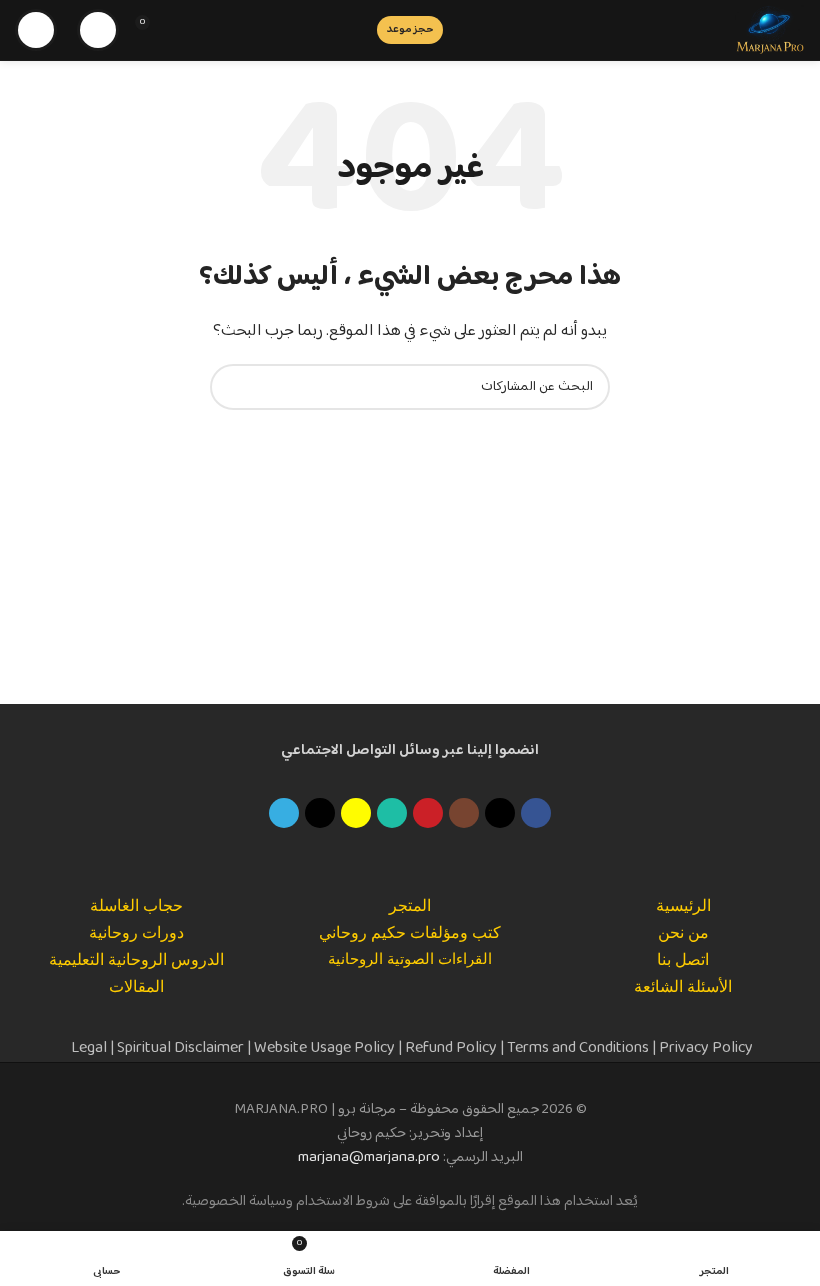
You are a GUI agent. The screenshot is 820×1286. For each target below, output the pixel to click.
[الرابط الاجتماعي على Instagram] (464, 813)
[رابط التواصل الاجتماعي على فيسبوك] (536, 813)
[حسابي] (98, 30)
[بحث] (233, 387)
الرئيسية (683, 905)
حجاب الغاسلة (136, 905)
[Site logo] (770, 29)
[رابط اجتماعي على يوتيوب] (428, 813)
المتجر (410, 905)
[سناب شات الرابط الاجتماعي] (356, 813)
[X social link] (500, 813)
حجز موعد (410, 29)
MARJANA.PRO (281, 1109)
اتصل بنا (683, 959)
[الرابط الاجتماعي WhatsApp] (392, 813)
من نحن (683, 932)
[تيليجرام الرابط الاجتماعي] (284, 813)
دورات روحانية (136, 932)
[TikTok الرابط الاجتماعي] (320, 813)
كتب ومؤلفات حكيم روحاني (410, 932)
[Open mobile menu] (36, 30)
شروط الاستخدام (343, 1201)
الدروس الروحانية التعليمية (136, 959)
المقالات (136, 986)
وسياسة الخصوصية (239, 1201)
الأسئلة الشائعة (683, 986)
